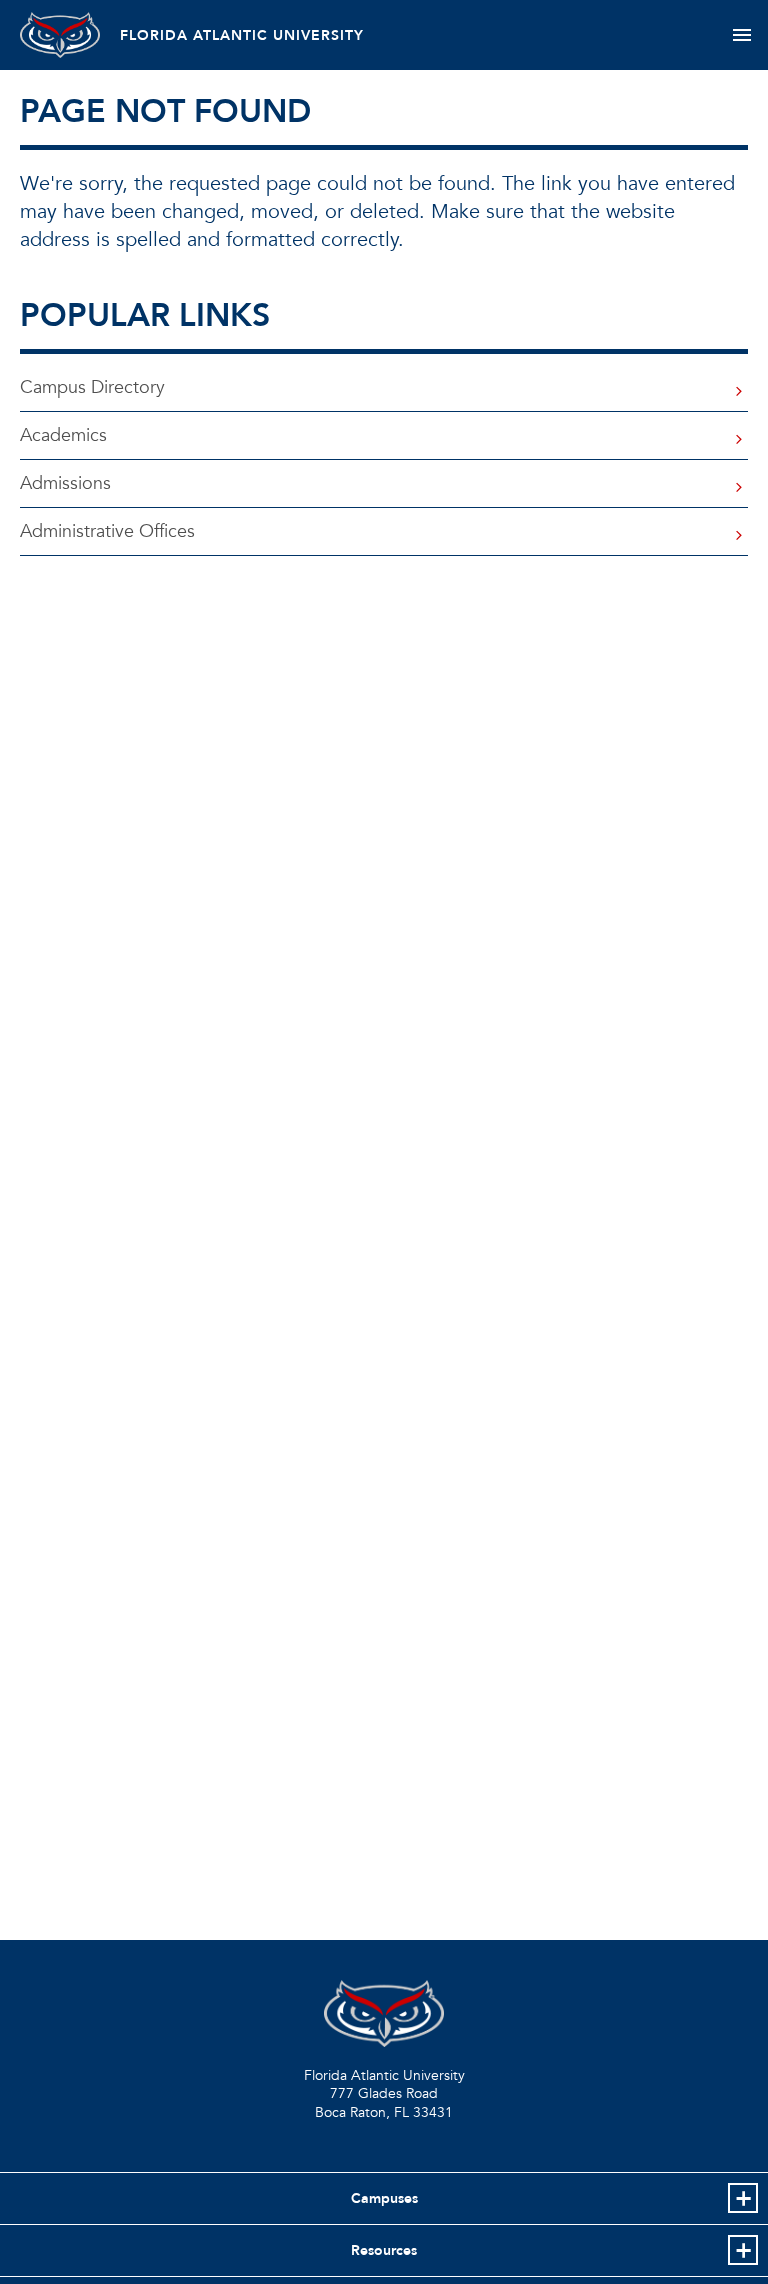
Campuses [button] (384, 2198)
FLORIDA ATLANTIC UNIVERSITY (242, 35)
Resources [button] (384, 2250)
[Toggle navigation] (741, 35)
